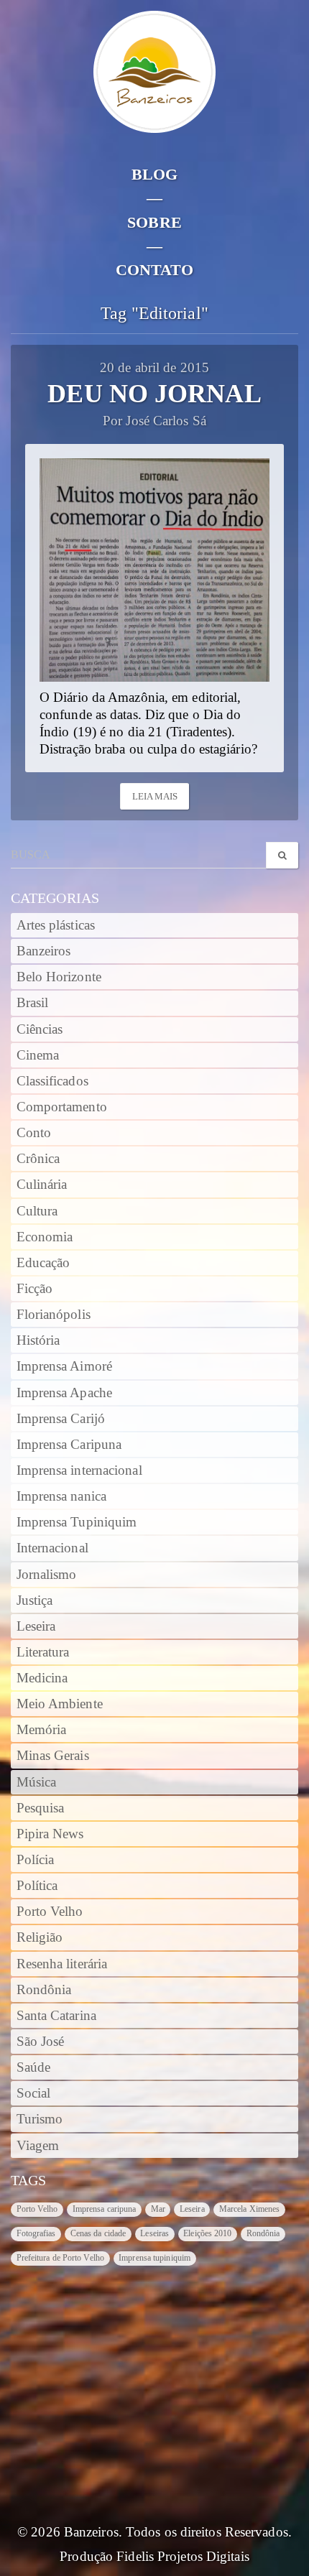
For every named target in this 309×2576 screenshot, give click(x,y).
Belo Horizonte (59, 977)
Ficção (35, 1289)
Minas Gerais (53, 1756)
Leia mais (155, 796)
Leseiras (154, 2233)
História (38, 1340)
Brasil (33, 1003)
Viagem (38, 2146)
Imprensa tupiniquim (154, 2258)
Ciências (40, 1029)
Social (34, 2093)
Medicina (42, 1678)
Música (37, 1782)
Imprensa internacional (79, 1470)
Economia (45, 1237)
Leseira (36, 1626)
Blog (154, 174)
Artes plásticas (56, 925)
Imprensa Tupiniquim (77, 1522)
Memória (42, 1730)
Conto (34, 1133)
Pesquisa (41, 1808)
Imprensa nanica (62, 1496)
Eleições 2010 (207, 2233)
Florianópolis (54, 1315)
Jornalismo (47, 1575)
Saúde (34, 2067)
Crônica (38, 1159)
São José (41, 2042)
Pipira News (50, 1834)
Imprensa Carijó (61, 1419)
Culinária (42, 1185)
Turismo (40, 2119)
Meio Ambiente (60, 1704)
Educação (43, 1263)
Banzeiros (44, 951)
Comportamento (62, 1107)
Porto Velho (50, 1912)
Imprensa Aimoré (65, 1366)
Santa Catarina (56, 2016)
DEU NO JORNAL (154, 394)
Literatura (43, 1652)
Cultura (37, 1211)
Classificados (52, 1081)
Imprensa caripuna (105, 2209)
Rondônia (44, 1990)
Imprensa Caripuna (69, 1445)
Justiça (35, 1600)
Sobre (154, 222)
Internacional (52, 1548)
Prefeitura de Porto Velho (61, 2258)
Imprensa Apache (65, 1393)
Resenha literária (62, 1964)
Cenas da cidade (98, 2233)
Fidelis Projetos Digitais (183, 2557)
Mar (158, 2209)
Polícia (36, 1860)
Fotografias (36, 2233)
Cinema (38, 1055)
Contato (155, 270)
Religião (40, 1937)
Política (37, 1886)
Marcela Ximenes (250, 2209)
